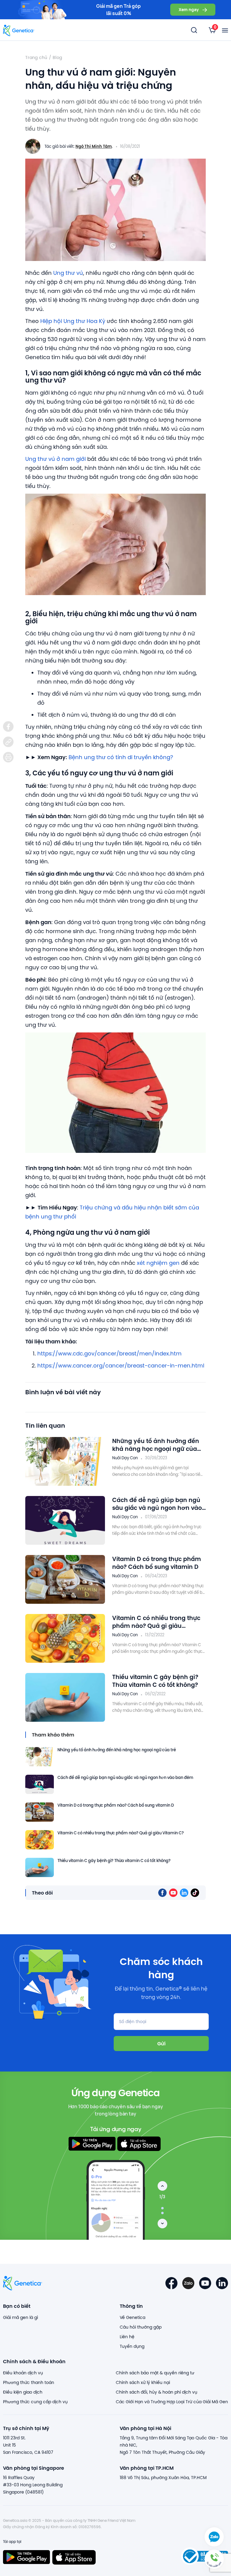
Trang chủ (36, 57)
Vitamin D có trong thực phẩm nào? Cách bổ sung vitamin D (157, 1563)
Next (162, 2224)
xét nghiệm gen (158, 1263)
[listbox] (212, 30)
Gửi (161, 2043)
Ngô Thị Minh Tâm (94, 146)
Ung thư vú (68, 273)
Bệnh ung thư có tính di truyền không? (121, 757)
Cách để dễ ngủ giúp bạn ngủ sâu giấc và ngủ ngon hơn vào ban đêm (157, 1504)
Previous (162, 2186)
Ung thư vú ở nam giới (55, 459)
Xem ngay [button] (189, 9)
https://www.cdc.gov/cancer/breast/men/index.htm (109, 1353)
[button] (214, 2559)
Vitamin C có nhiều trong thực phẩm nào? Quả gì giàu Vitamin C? (156, 1622)
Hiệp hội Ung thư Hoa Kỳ (73, 321)
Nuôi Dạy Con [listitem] (125, 1458)
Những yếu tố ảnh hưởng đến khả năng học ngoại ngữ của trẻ (156, 1445)
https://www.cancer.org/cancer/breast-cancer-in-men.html (121, 1366)
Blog (57, 57)
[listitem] (8, 726)
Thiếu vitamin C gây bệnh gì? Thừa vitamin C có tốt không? (155, 1681)
